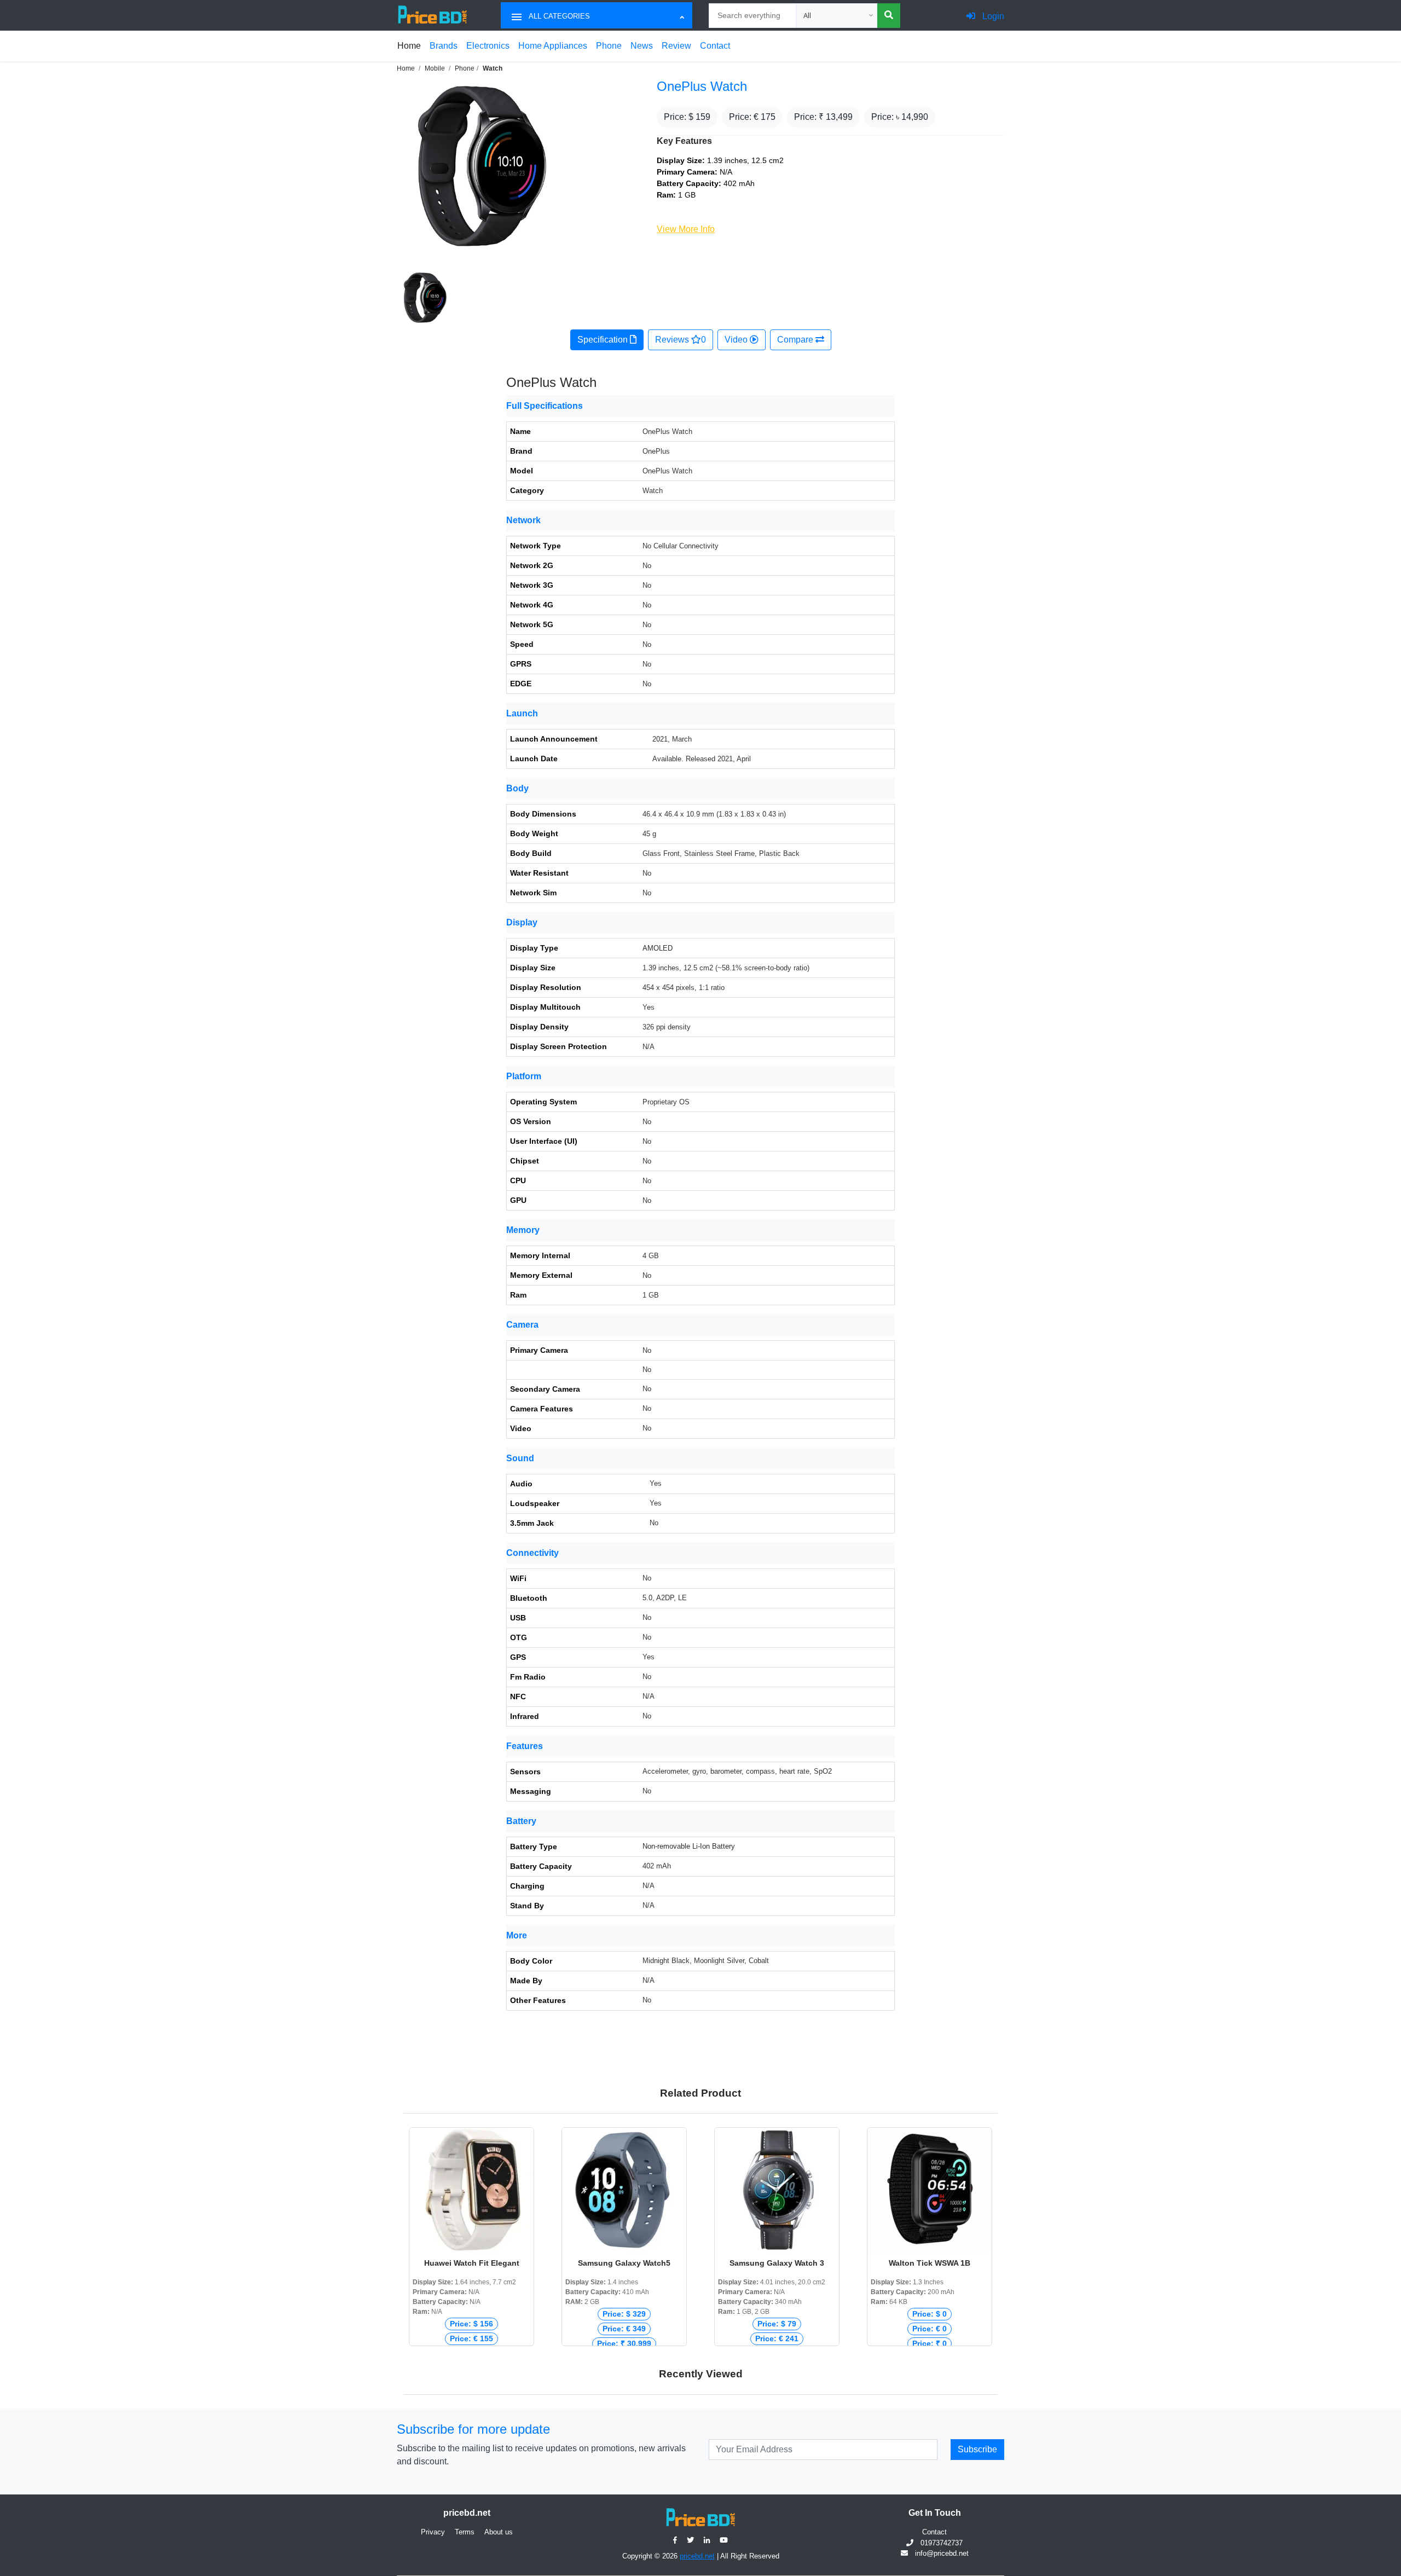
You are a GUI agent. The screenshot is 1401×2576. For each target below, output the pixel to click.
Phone (609, 46)
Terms (465, 2532)
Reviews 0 (681, 340)
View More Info (686, 229)
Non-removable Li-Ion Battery (689, 1846)
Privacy (433, 2532)
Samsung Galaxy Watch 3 (777, 2263)
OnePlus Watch (702, 86)
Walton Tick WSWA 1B (930, 2263)
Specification (604, 340)
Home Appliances (553, 46)
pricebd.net (697, 2556)
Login (992, 16)
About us (499, 2532)
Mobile (435, 68)
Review (676, 46)
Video (737, 340)
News (642, 46)
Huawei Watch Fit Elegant (472, 2263)
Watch (493, 68)
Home (409, 46)
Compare (796, 340)
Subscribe (977, 2449)
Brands (444, 46)
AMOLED (658, 948)
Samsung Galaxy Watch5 (624, 2263)
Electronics (488, 46)
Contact (715, 46)
